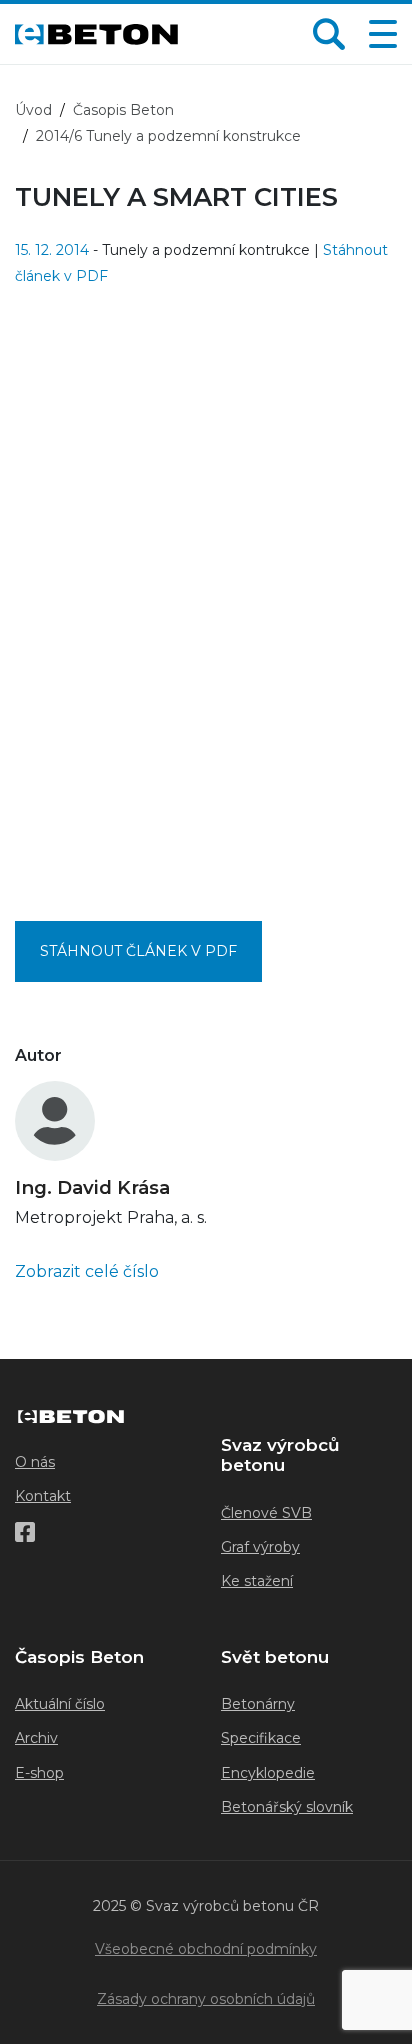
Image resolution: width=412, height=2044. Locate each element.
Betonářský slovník (287, 1807)
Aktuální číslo (60, 1704)
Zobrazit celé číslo (87, 1271)
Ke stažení (257, 1581)
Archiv (36, 1738)
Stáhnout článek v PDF (138, 951)
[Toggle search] (329, 34)
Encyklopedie (268, 1773)
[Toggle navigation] (379, 34)
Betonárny (258, 1704)
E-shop (39, 1773)
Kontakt (43, 1496)
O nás (35, 1462)
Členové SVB (266, 1513)
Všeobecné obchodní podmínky (206, 1949)
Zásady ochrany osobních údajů (206, 1999)
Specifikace (261, 1738)
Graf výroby (260, 1547)
